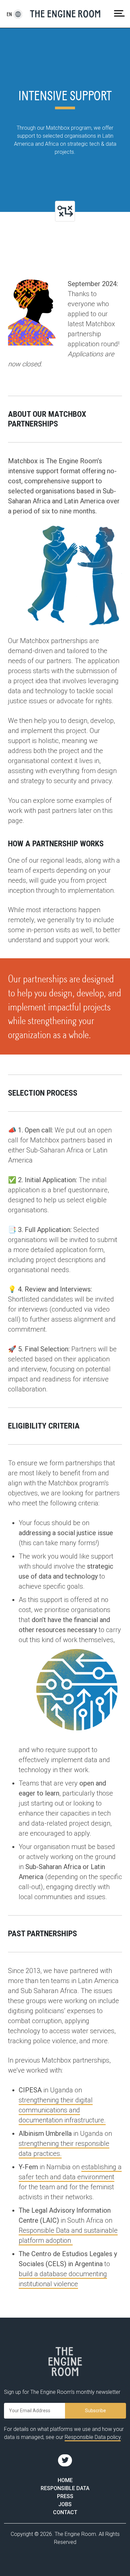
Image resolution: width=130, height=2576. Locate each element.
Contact (65, 2512)
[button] (9, 14)
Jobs (65, 2504)
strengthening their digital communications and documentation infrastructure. (62, 2110)
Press (65, 2496)
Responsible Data (65, 2488)
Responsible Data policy (93, 2437)
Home (65, 2480)
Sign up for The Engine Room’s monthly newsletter (62, 2392)
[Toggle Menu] (119, 13)
